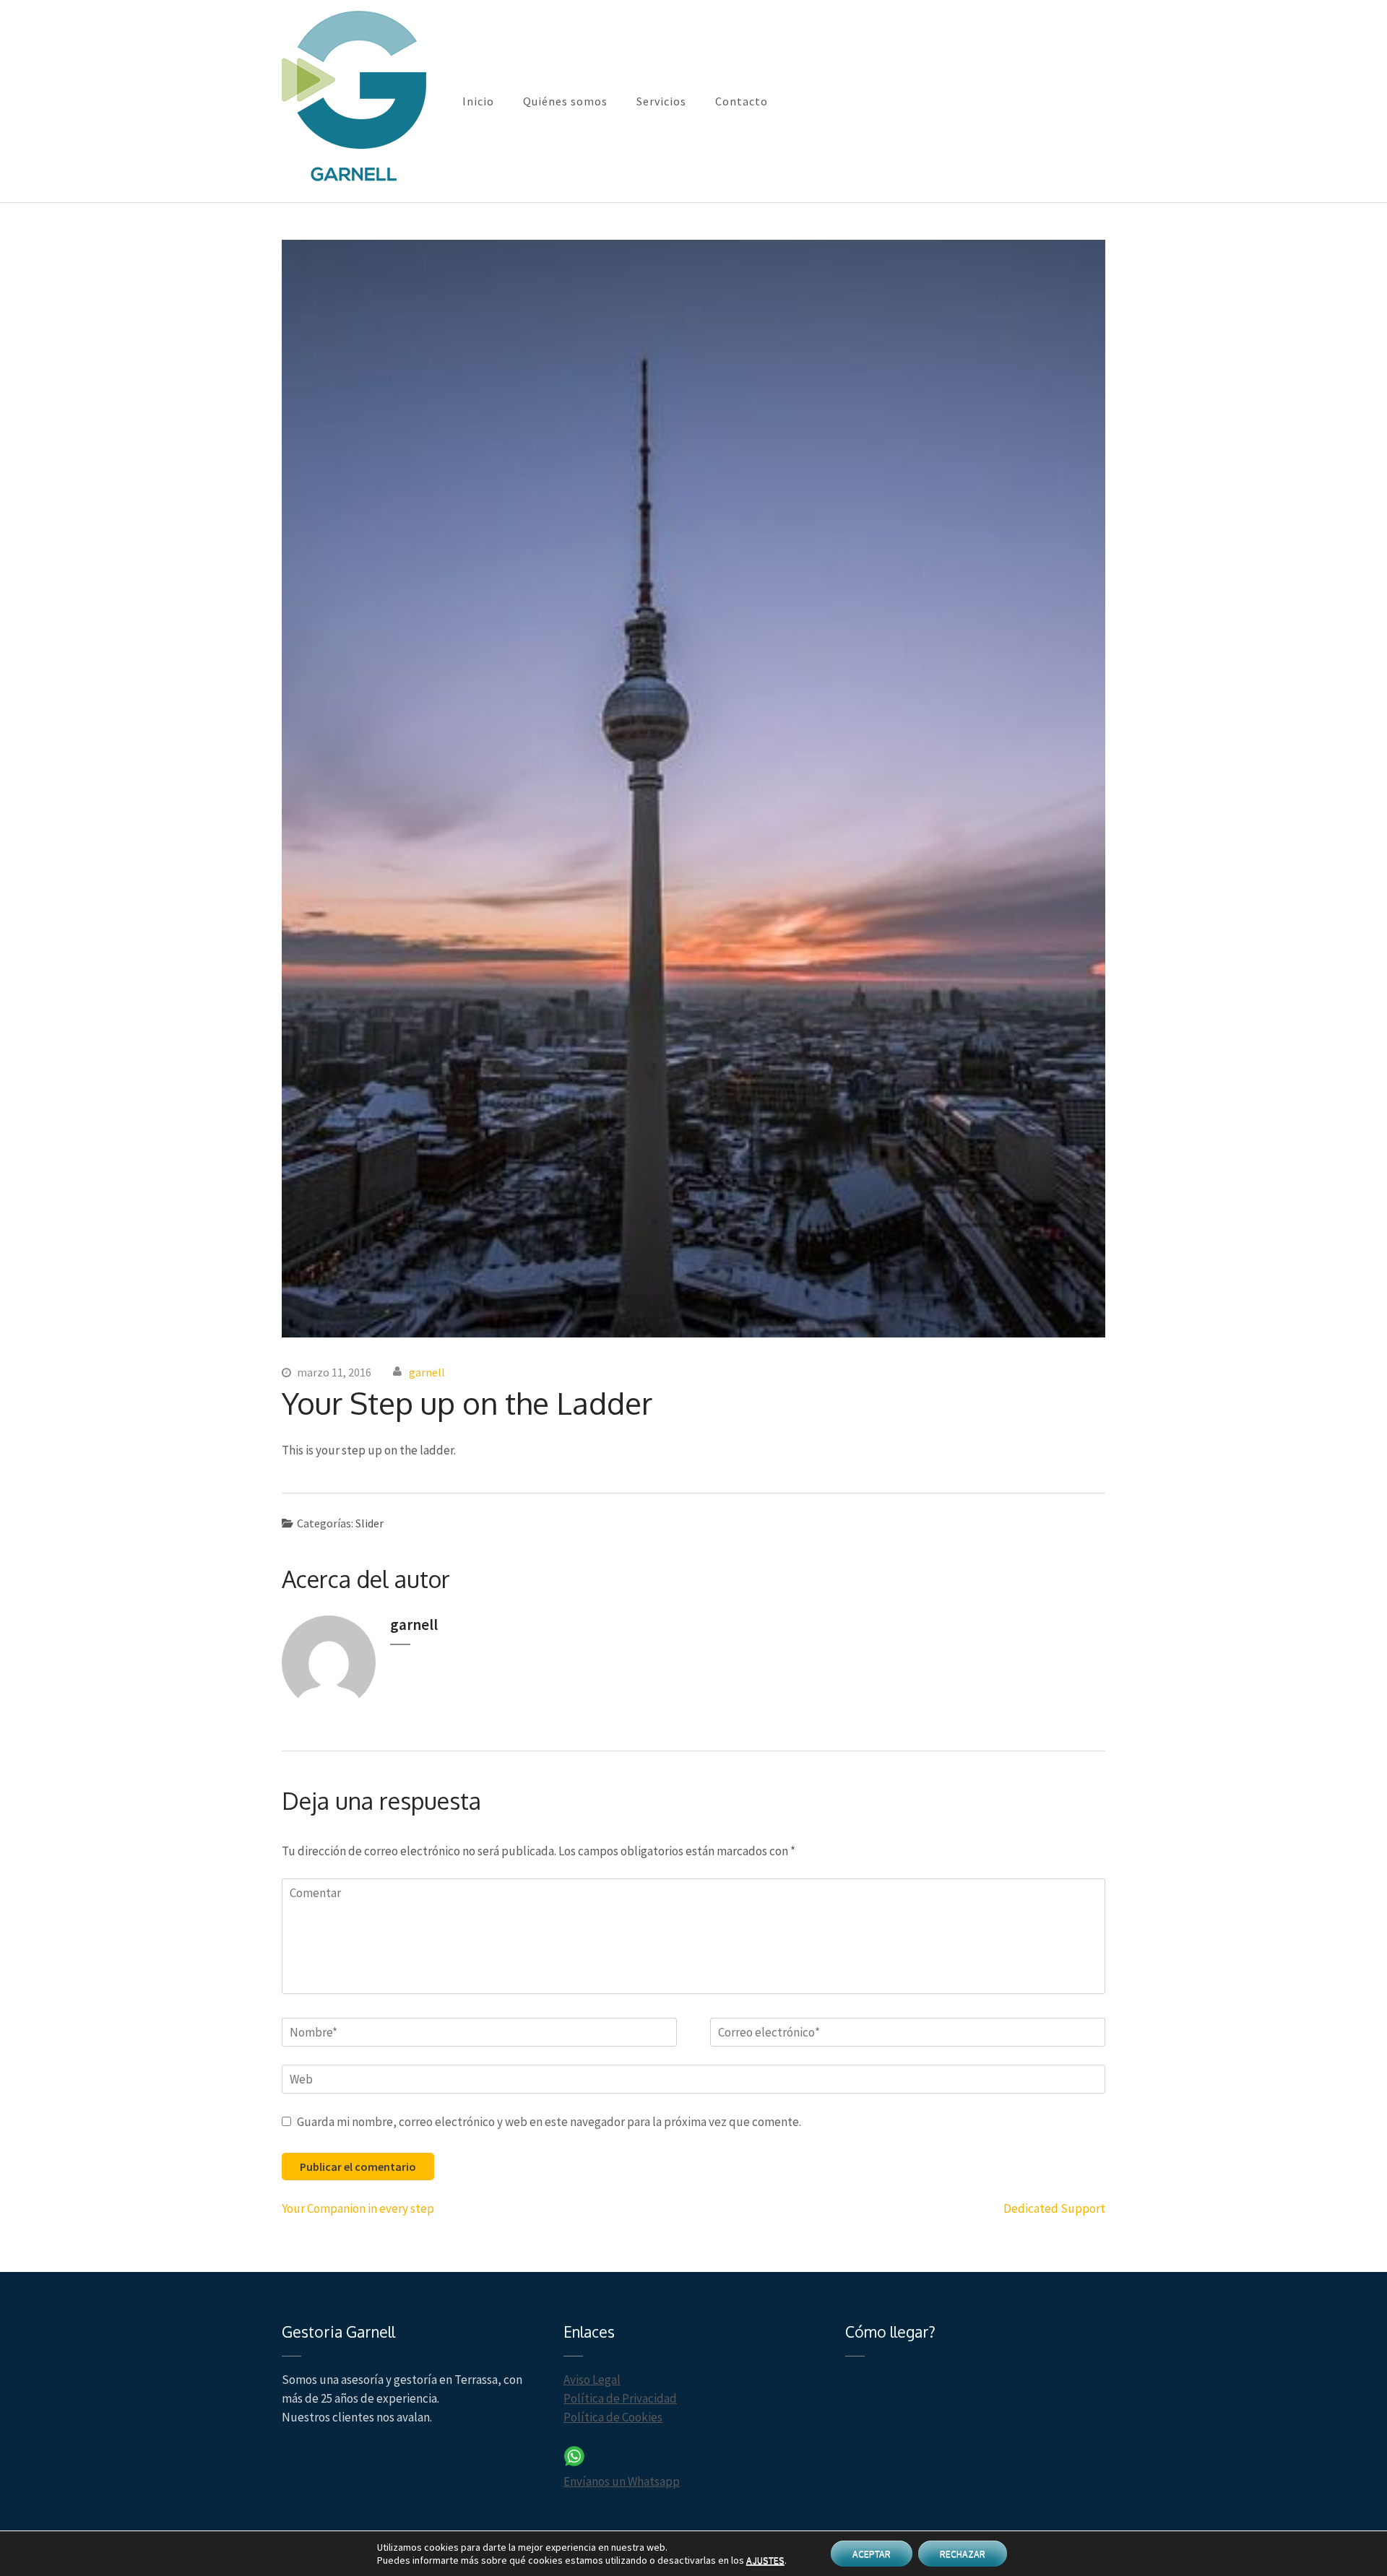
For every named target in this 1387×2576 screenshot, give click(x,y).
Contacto (742, 101)
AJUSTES (765, 2560)
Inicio (478, 101)
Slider (370, 1523)
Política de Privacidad (620, 2398)
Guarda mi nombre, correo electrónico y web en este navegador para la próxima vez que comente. (549, 2122)
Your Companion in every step (358, 2208)
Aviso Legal (592, 2380)
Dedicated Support (1054, 2208)
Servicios (661, 101)
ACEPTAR (872, 2554)
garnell (427, 1372)
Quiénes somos (565, 101)
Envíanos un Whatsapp (622, 2481)
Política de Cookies (613, 2417)
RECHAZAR (963, 2554)
